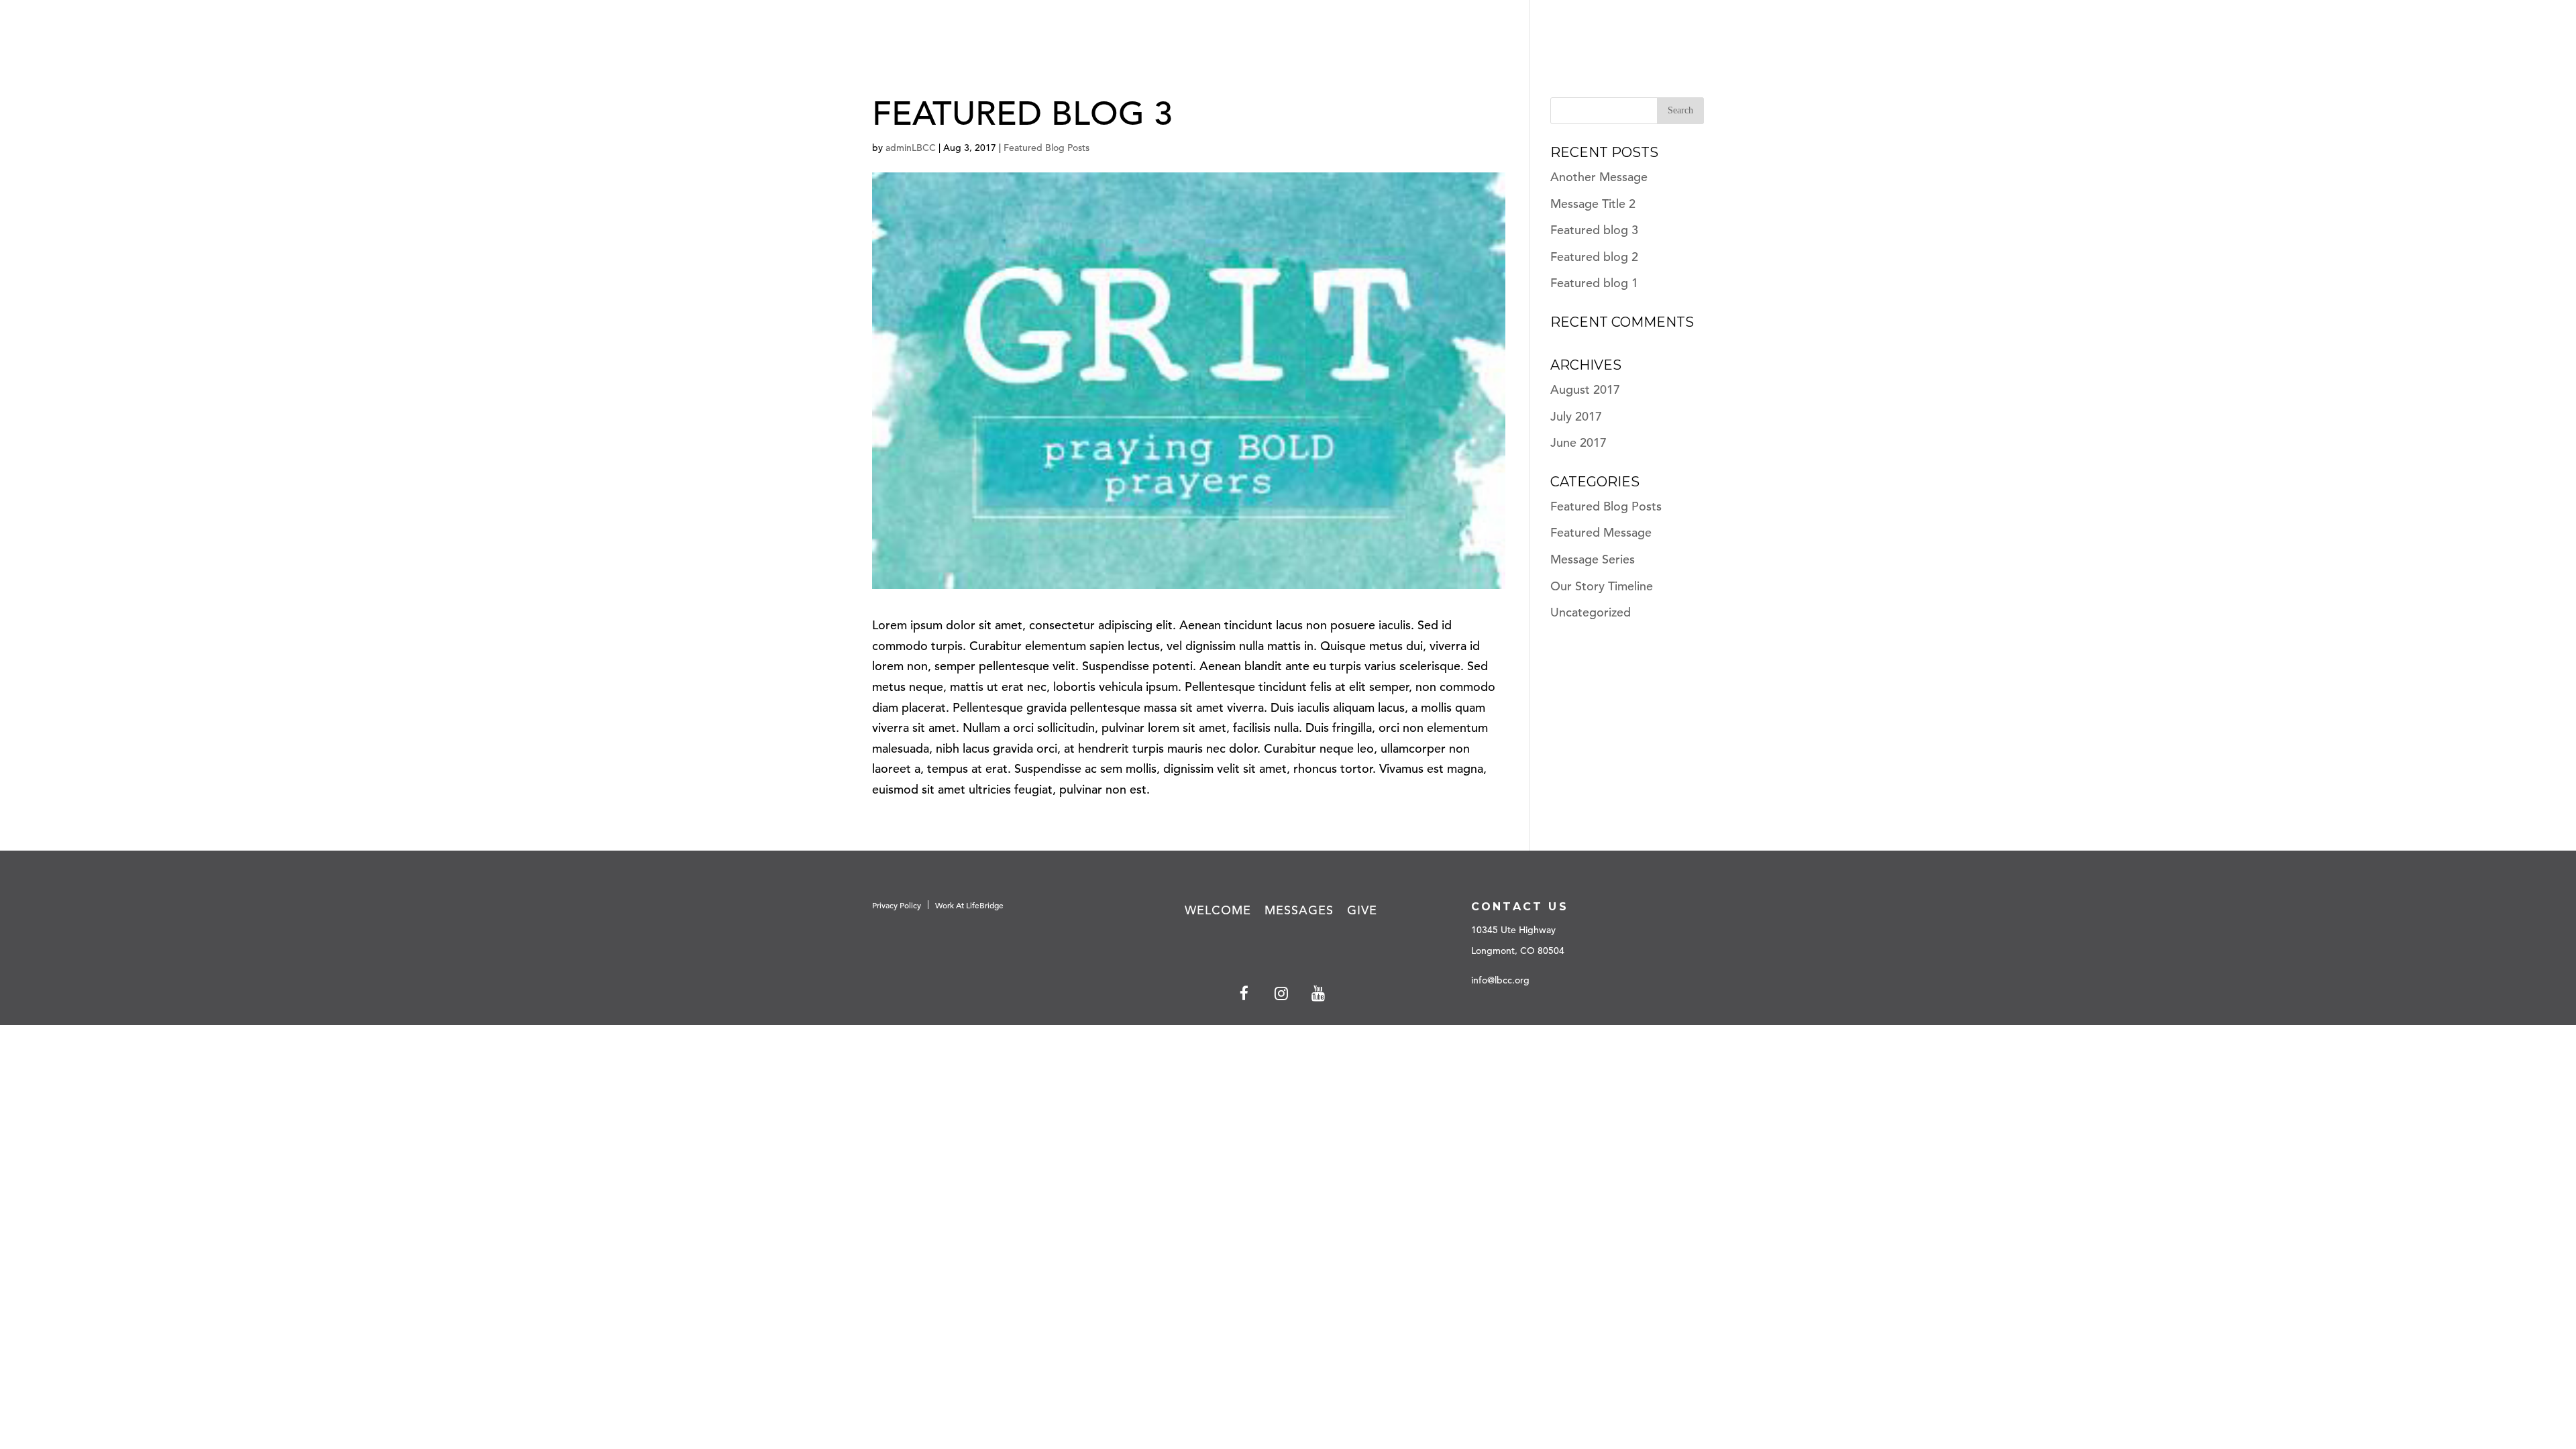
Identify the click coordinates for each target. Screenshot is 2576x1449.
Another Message (1599, 177)
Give (2498, 33)
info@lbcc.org (1500, 980)
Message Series (1593, 559)
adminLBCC (911, 148)
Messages (2429, 33)
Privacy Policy (897, 905)
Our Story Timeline (1602, 586)
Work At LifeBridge (969, 905)
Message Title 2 (1593, 204)
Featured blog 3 (1594, 230)
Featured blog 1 (1594, 283)
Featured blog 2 (1594, 257)
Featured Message (1601, 532)
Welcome (1218, 910)
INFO (2543, 33)
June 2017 (1578, 442)
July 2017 (1576, 416)
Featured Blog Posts (1046, 148)
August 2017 (1585, 389)
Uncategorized (1591, 612)
